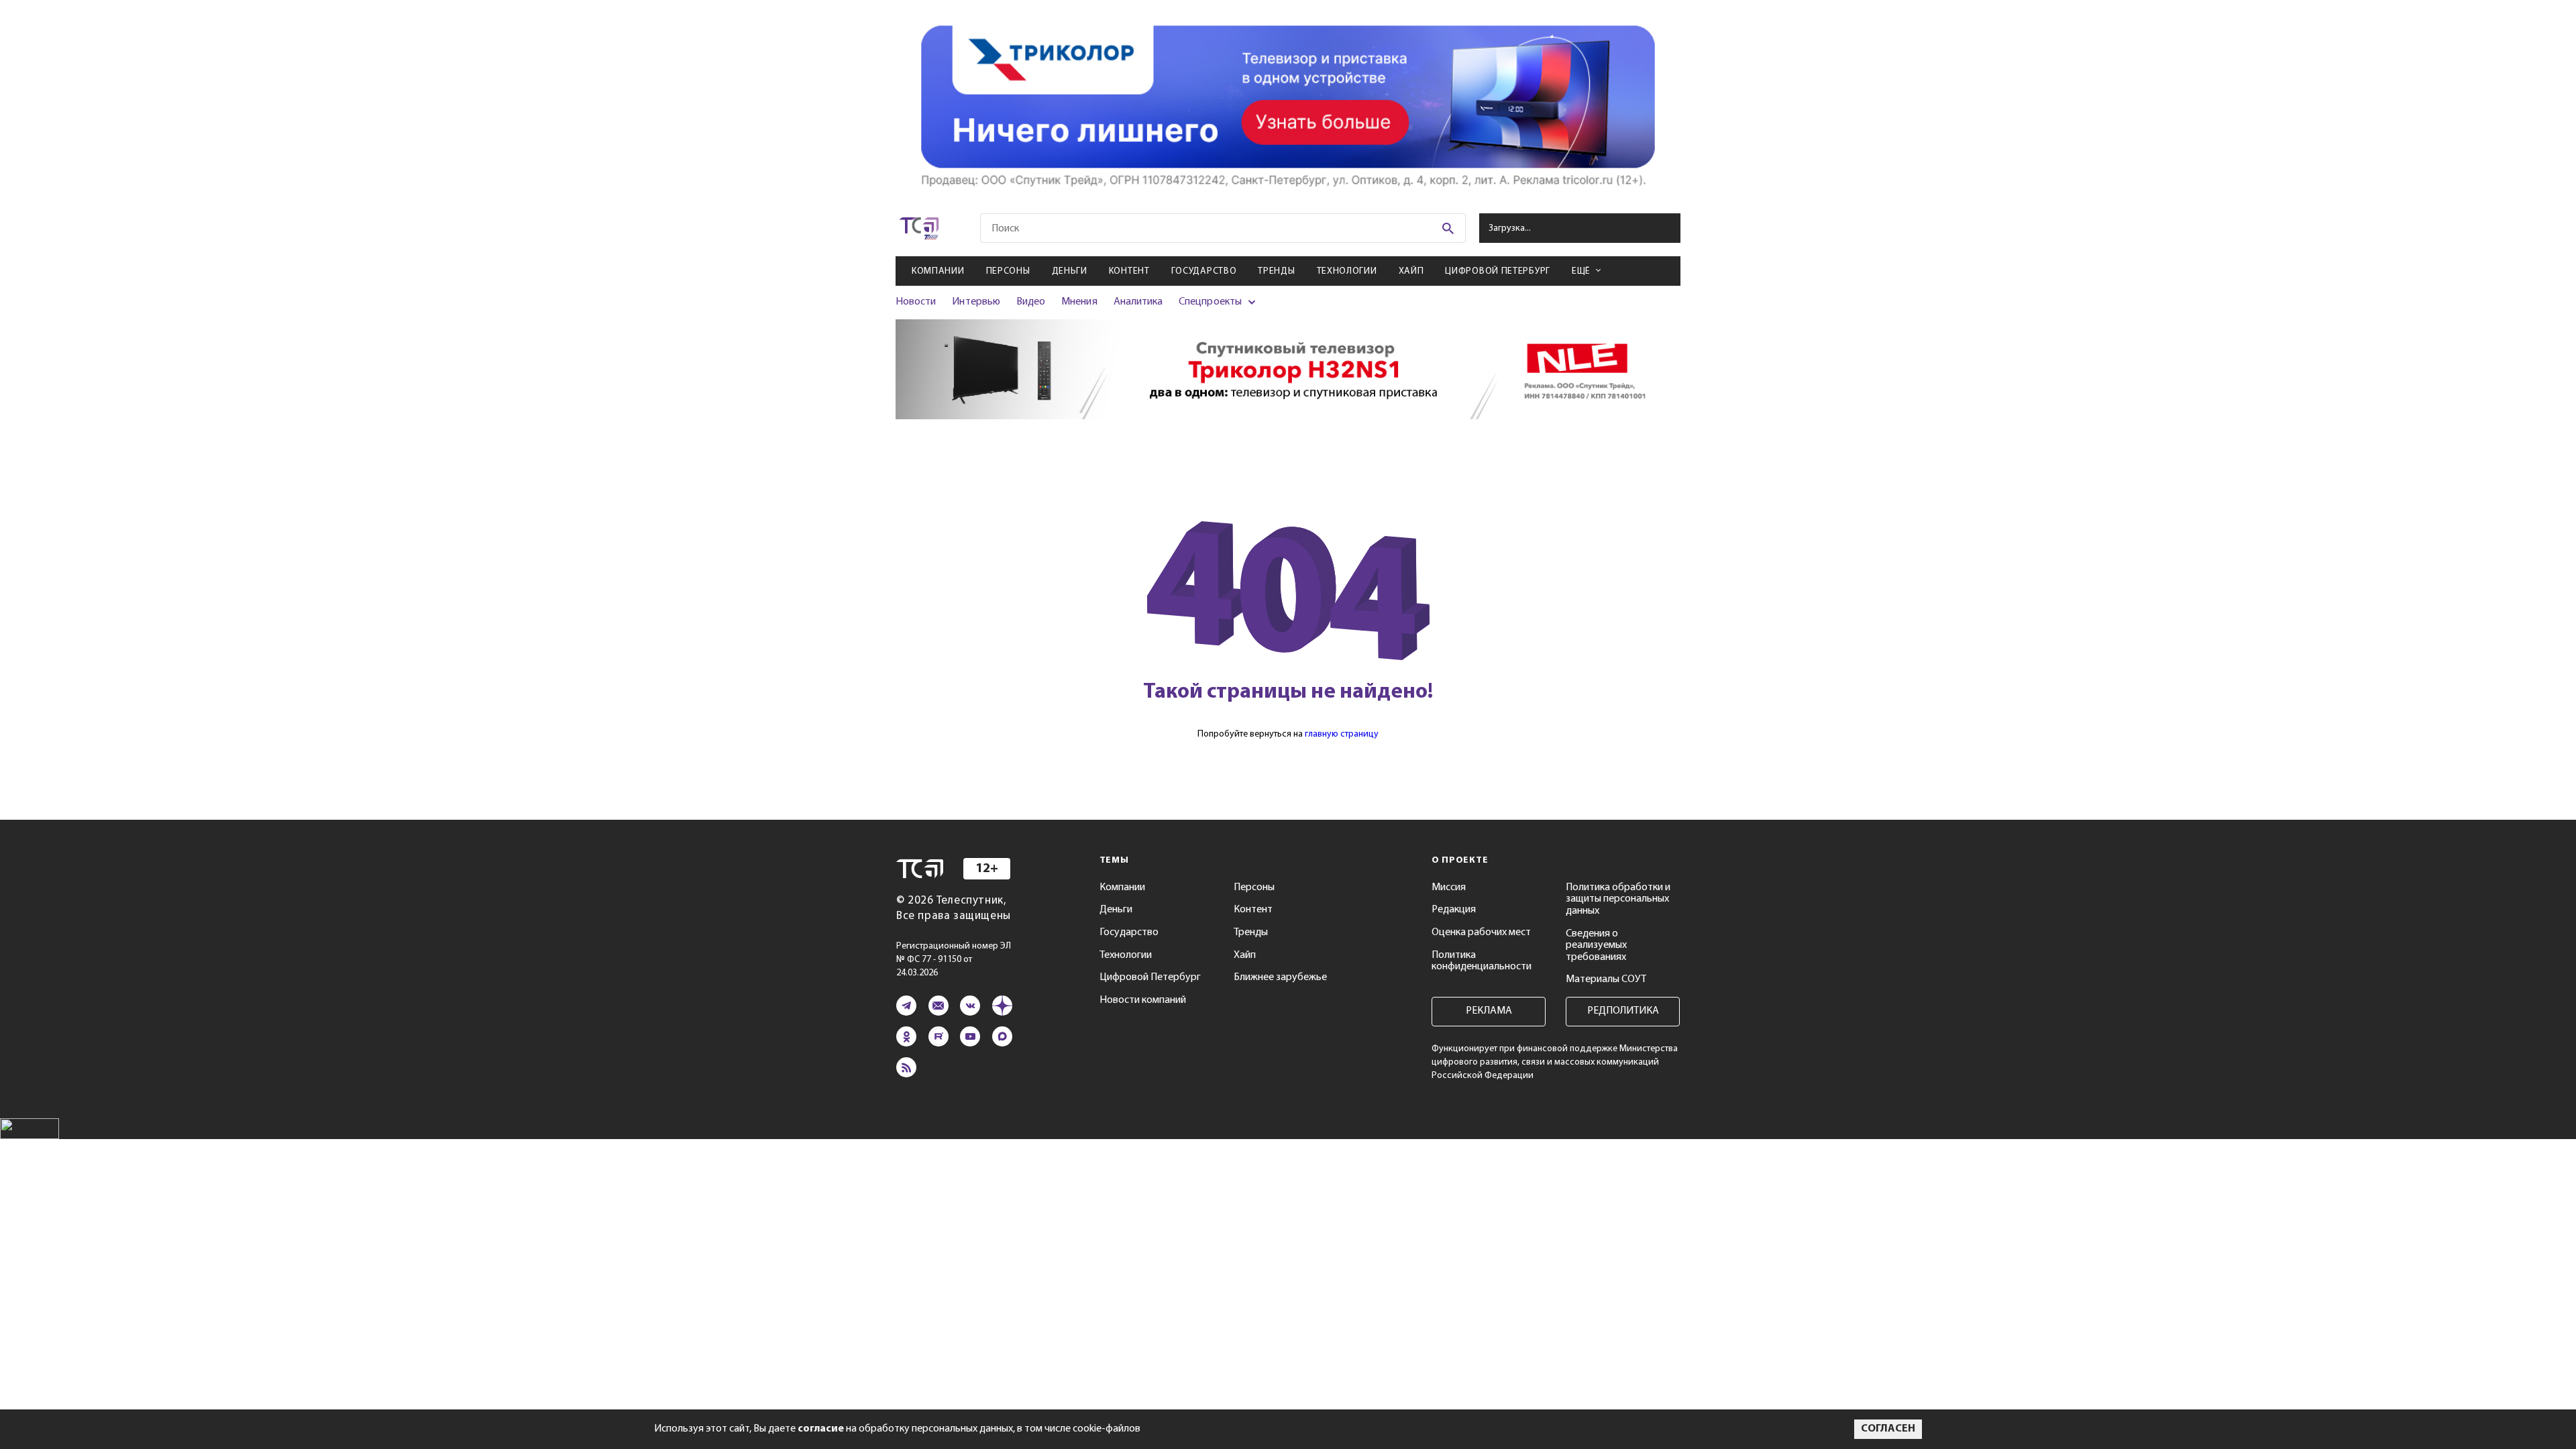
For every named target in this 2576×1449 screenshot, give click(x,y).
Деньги (1070, 271)
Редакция (1454, 910)
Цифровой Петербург (1498, 271)
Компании (938, 271)
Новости (916, 302)
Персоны (1008, 271)
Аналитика (1138, 302)
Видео (1031, 302)
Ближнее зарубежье (1280, 977)
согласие (821, 1429)
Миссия (1449, 888)
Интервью (976, 302)
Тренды (1276, 271)
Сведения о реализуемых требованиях (1596, 946)
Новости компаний (1143, 1000)
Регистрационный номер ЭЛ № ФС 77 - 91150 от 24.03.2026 (954, 960)
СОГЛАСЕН (1888, 1429)
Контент (1129, 271)
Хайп (1411, 271)
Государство (1204, 271)
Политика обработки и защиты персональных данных (1618, 899)
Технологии (1347, 271)
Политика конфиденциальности (1482, 961)
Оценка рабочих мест (1481, 932)
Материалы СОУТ (1606, 979)
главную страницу (1342, 734)
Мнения (1079, 302)
